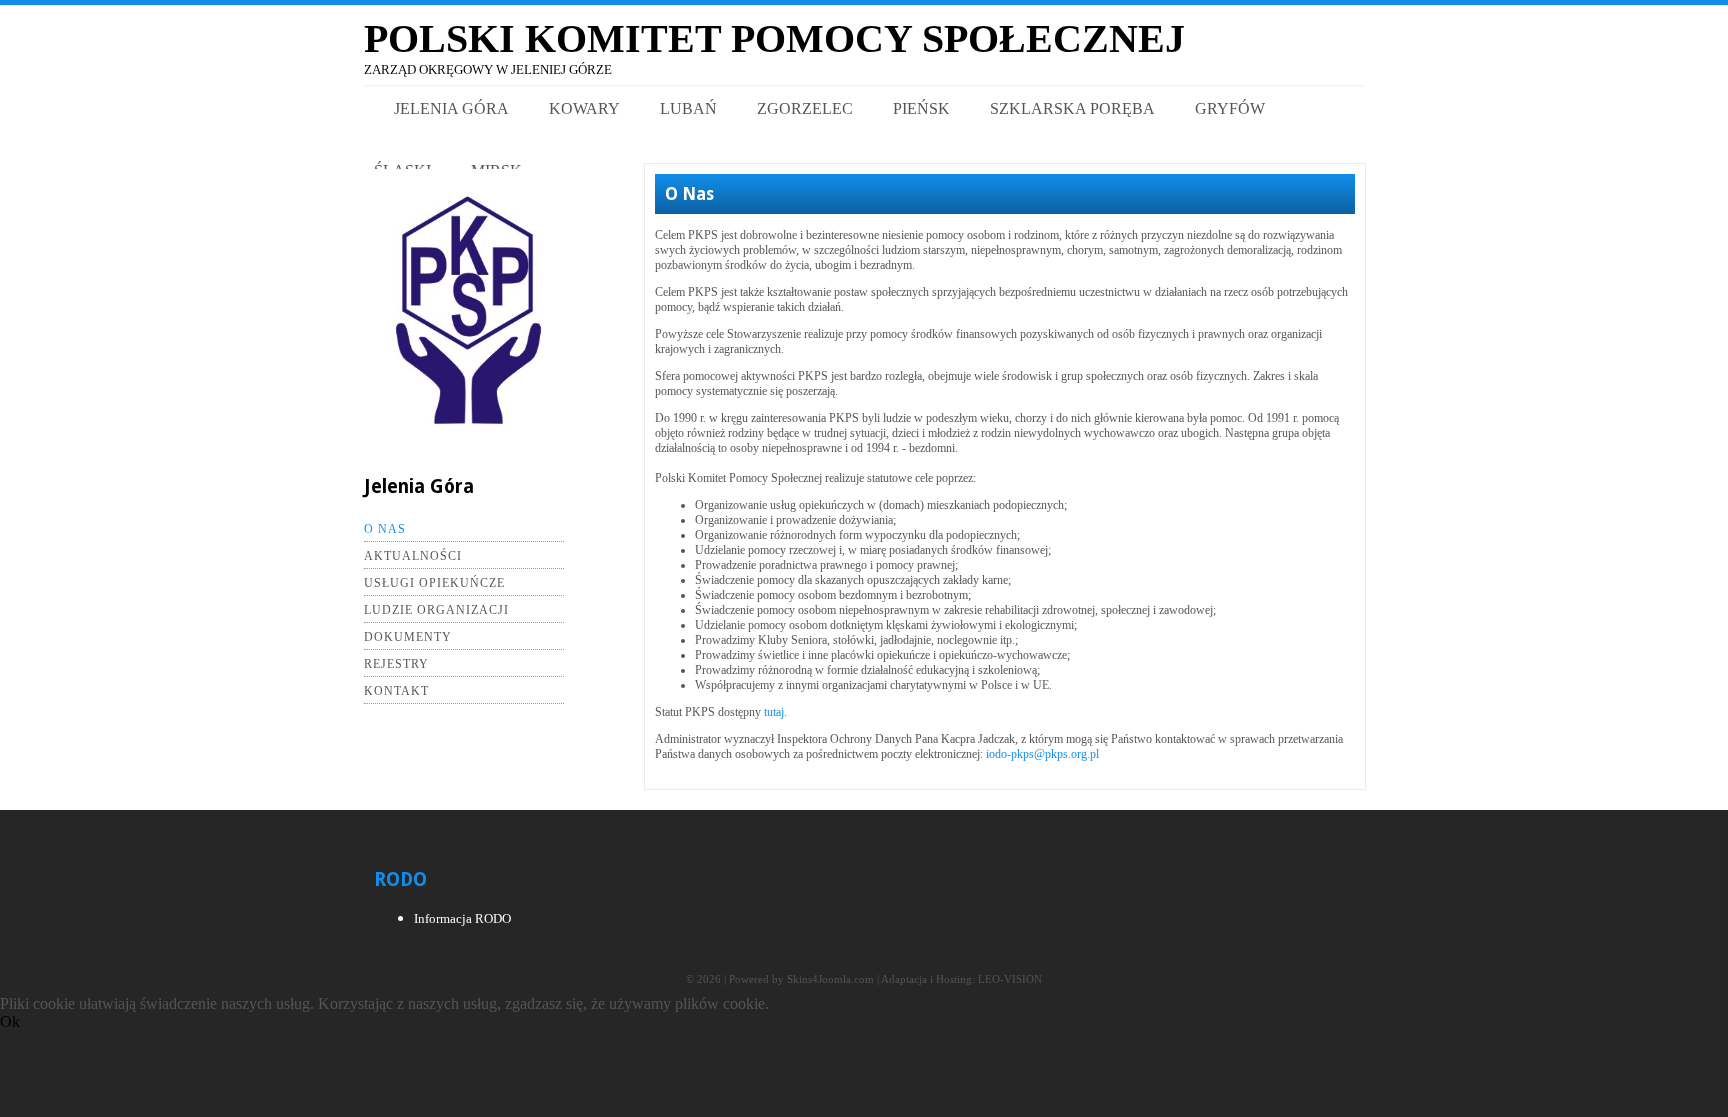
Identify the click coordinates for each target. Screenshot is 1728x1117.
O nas (385, 529)
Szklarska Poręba (1072, 108)
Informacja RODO (462, 918)
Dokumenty (408, 637)
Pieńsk (921, 108)
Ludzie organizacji (436, 610)
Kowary (584, 108)
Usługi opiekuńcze (434, 583)
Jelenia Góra (451, 108)
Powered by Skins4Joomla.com (801, 979)
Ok (10, 1021)
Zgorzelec (805, 108)
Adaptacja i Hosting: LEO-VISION (961, 979)
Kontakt (396, 691)
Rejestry (396, 664)
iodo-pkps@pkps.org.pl (1042, 754)
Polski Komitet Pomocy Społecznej (774, 38)
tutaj (774, 712)
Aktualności (413, 556)
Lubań (688, 108)
